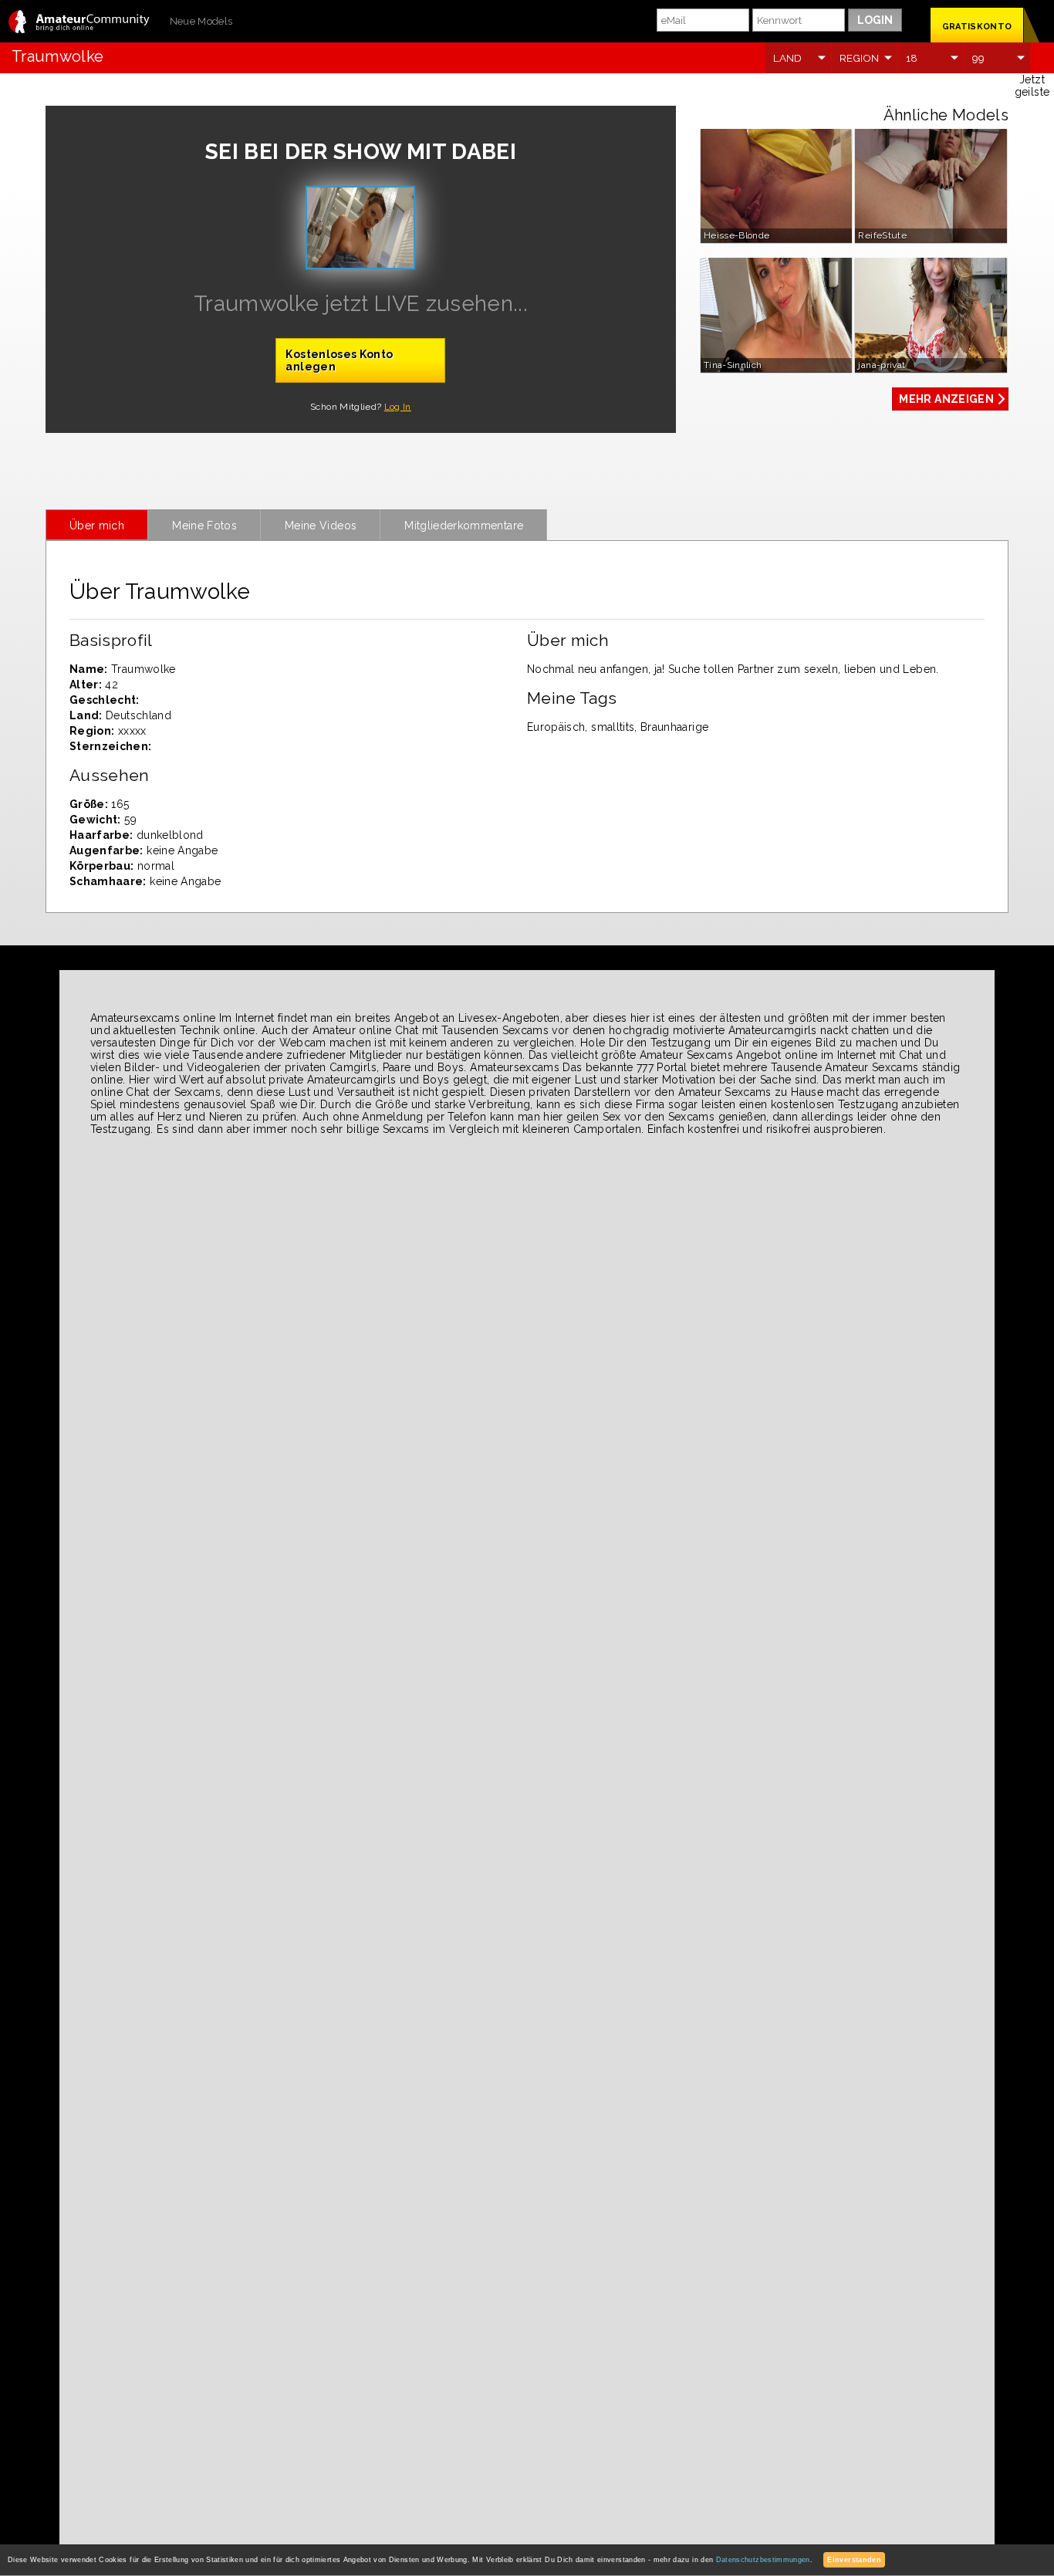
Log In (398, 407)
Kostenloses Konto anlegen (339, 360)
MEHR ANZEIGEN (946, 399)
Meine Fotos (204, 526)
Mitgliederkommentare (464, 526)
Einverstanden (854, 2560)
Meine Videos (321, 526)
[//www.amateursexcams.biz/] (79, 23)
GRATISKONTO (977, 27)
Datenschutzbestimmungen (763, 2560)
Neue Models (201, 21)
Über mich (97, 526)
